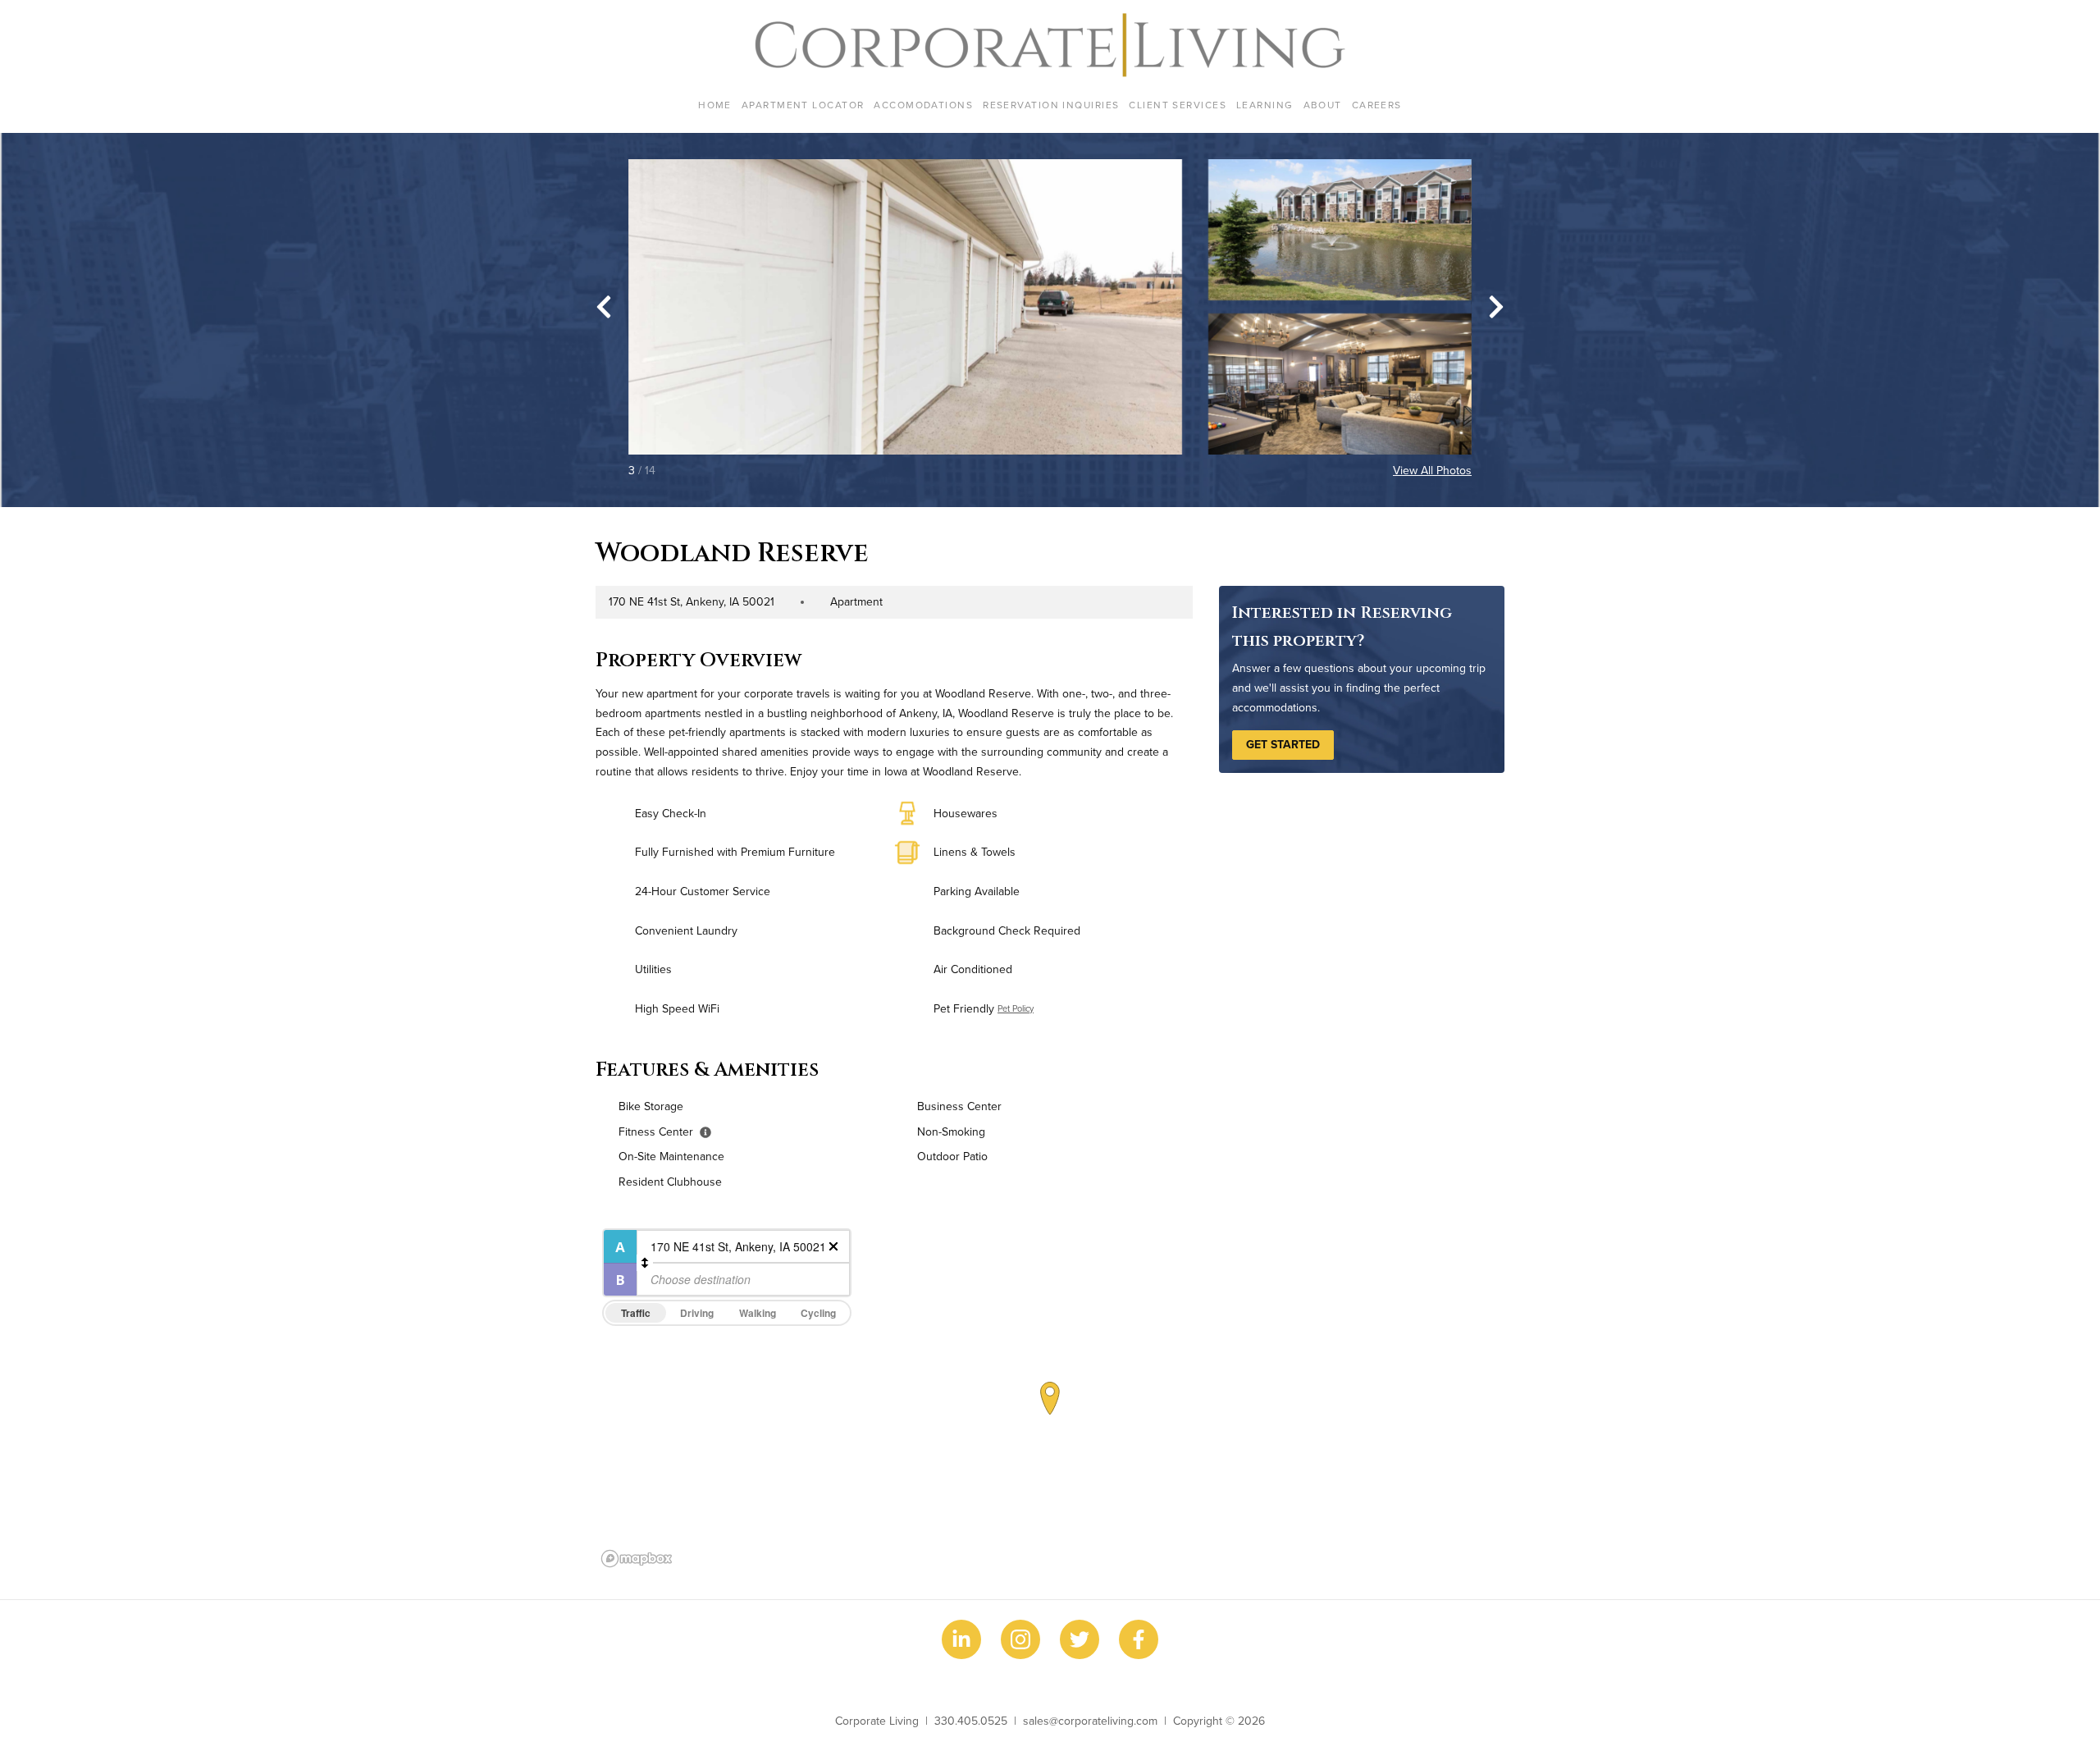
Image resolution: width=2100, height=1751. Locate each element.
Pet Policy (1016, 1008)
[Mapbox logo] (637, 1559)
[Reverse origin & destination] (645, 1263)
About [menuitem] (1323, 105)
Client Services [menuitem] (1178, 105)
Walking (758, 1313)
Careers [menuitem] (1377, 105)
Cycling (818, 1313)
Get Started (1283, 744)
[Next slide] (1496, 307)
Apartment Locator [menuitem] (803, 105)
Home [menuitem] (715, 105)
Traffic (636, 1313)
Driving (697, 1313)
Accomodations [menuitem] (923, 105)
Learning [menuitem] (1265, 105)
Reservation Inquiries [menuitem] (1051, 105)
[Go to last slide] (604, 307)
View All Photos (1432, 470)
